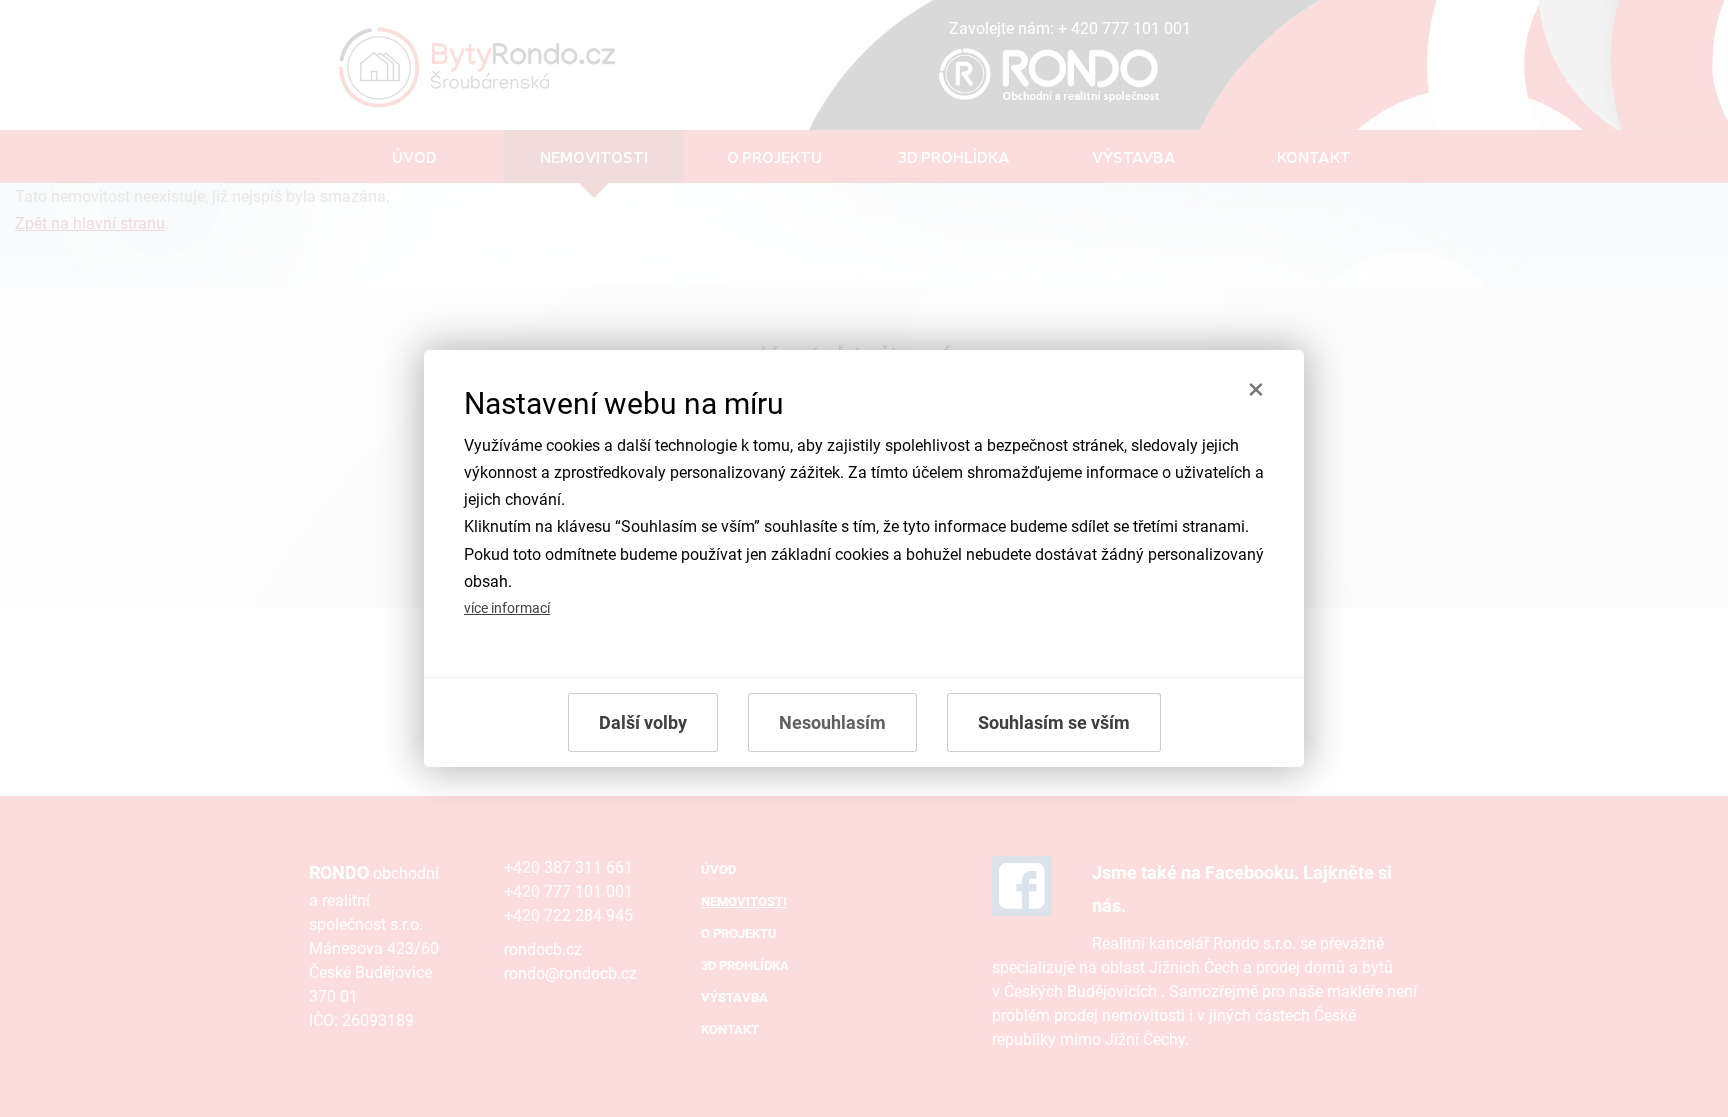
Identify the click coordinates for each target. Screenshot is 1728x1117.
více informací (507, 608)
